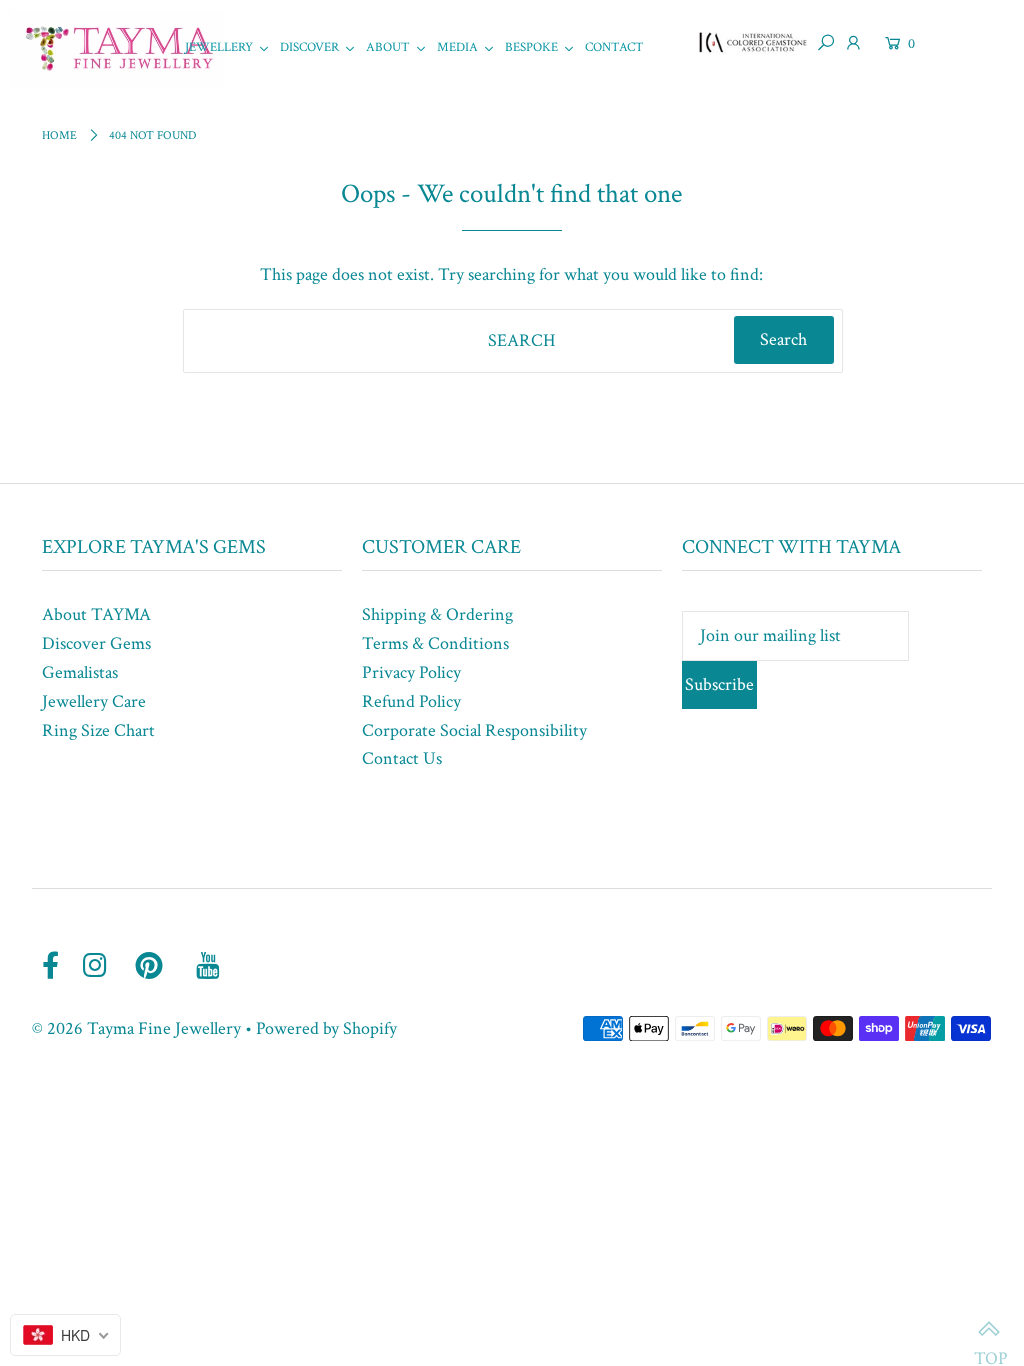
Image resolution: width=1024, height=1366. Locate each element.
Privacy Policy (411, 672)
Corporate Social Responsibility (474, 730)
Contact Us (402, 758)
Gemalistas (80, 672)
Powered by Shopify (326, 1028)
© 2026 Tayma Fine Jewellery (136, 1028)
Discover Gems (96, 643)
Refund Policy (411, 701)
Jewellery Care (94, 701)
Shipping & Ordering (437, 614)
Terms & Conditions (435, 643)
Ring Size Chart (98, 730)
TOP (989, 1331)
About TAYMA (96, 614)
